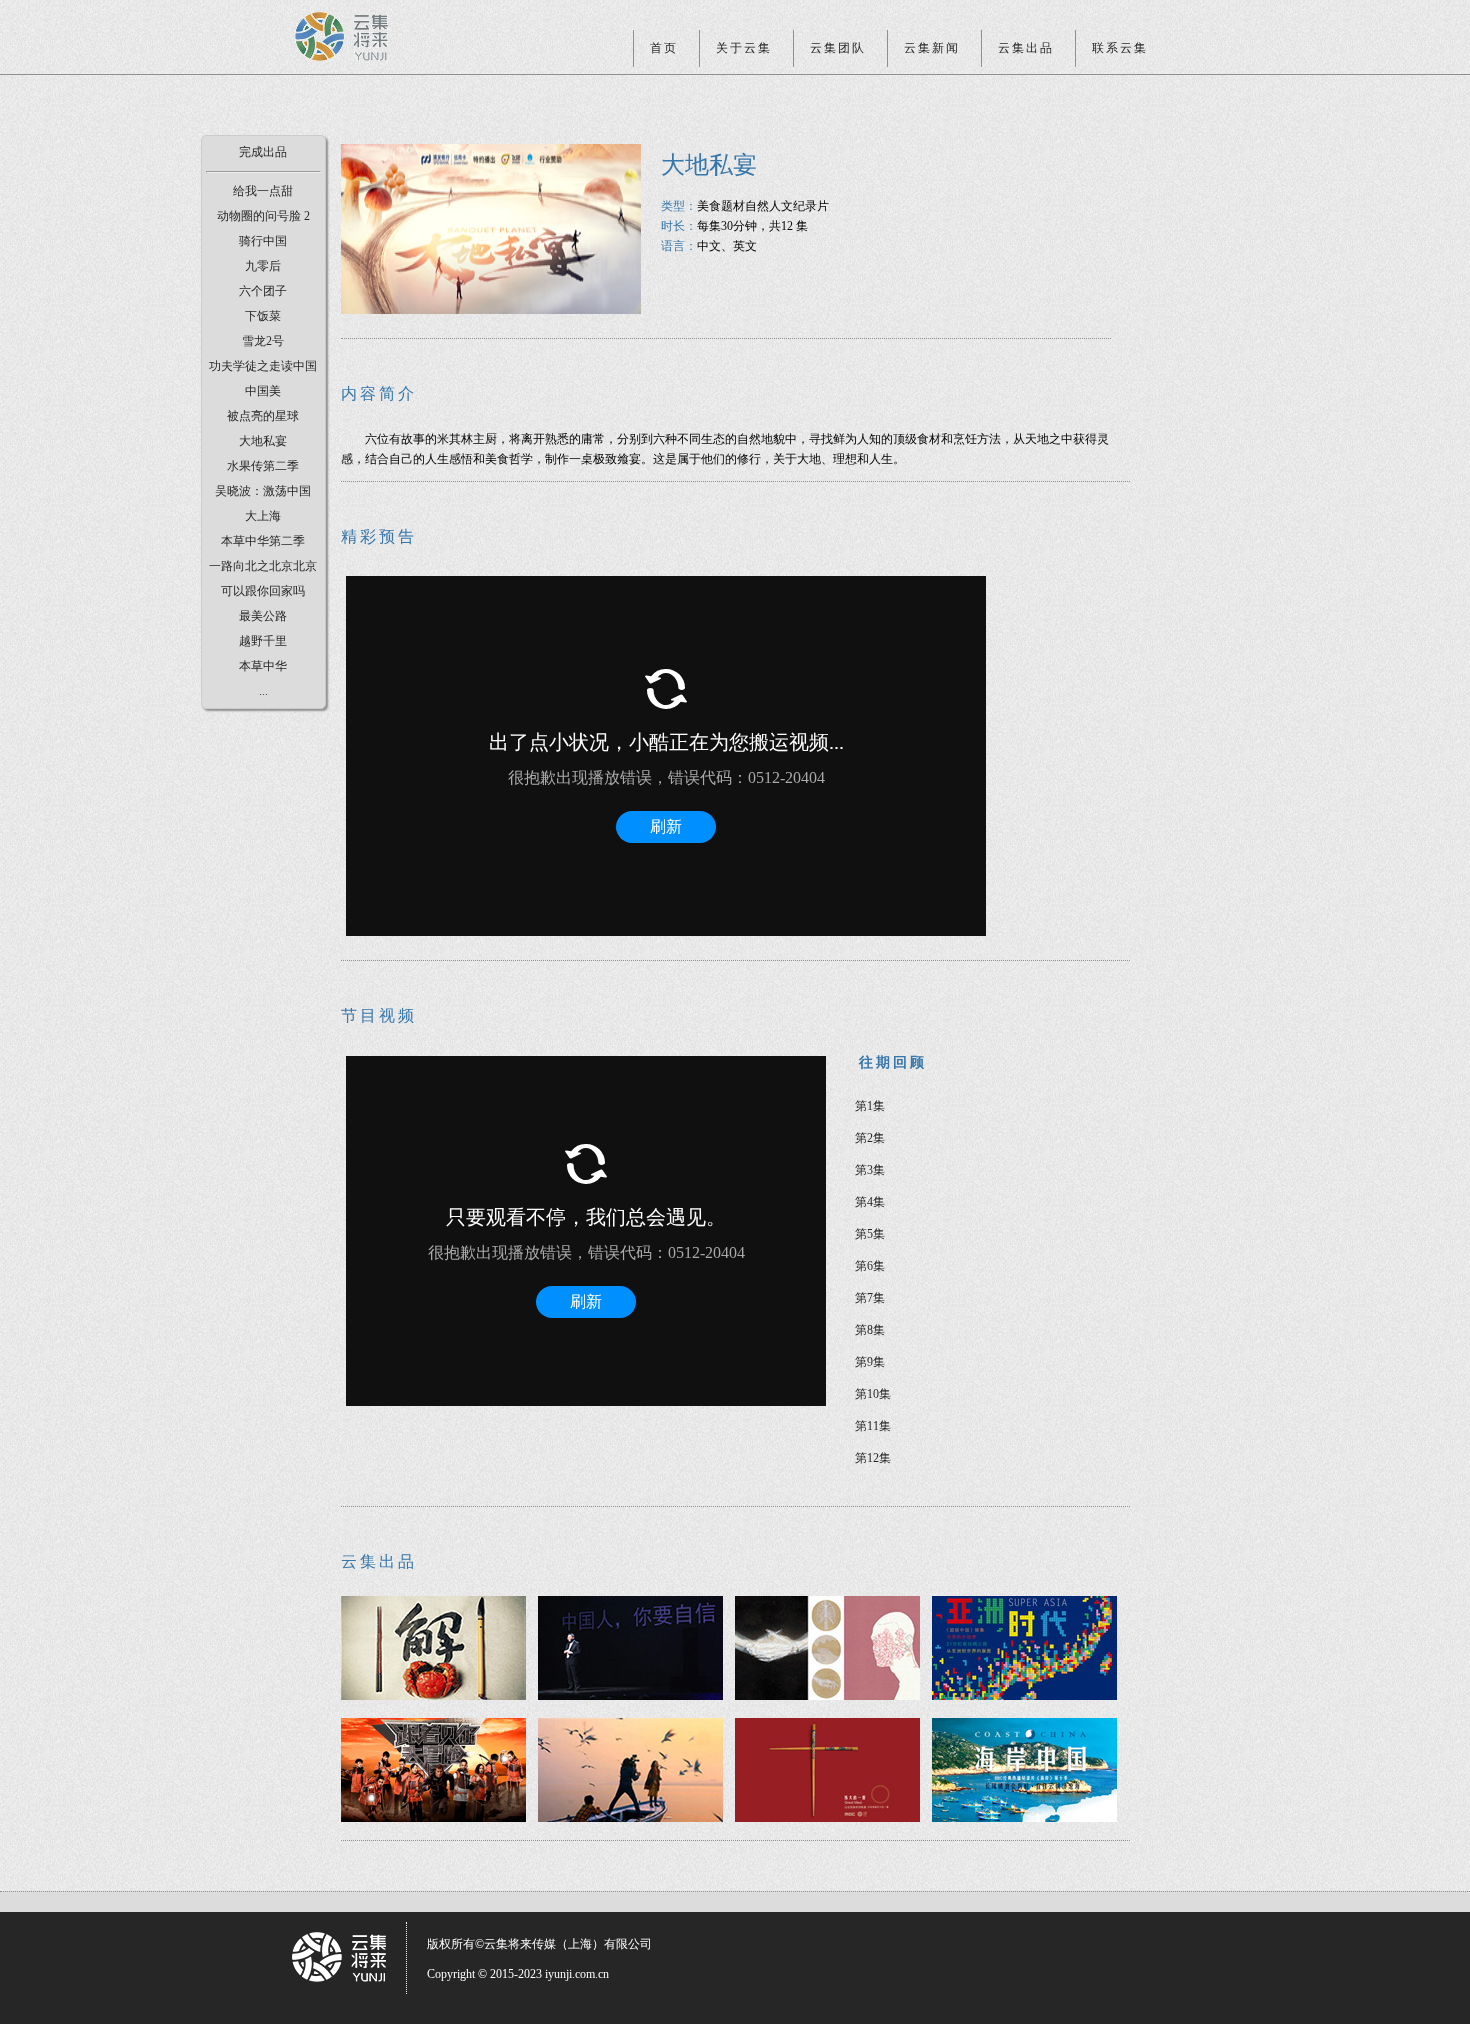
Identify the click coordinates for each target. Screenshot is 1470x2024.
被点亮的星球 (263, 416)
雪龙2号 (263, 341)
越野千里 (263, 641)
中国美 (263, 391)
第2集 (870, 1138)
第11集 (873, 1426)
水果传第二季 (263, 466)
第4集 (870, 1202)
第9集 (870, 1362)
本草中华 (263, 666)
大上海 (263, 516)
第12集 (873, 1458)
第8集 (870, 1330)
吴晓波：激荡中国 (263, 491)
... (263, 691)
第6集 (870, 1266)
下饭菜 (263, 316)
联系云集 (1120, 48)
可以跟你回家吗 (263, 591)
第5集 (870, 1234)
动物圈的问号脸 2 (263, 216)
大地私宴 (263, 441)
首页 (664, 48)
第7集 (870, 1298)
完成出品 (263, 152)
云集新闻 (932, 48)
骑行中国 (263, 241)
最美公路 (263, 616)
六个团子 (263, 291)
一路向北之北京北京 (263, 566)
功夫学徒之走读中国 (263, 366)
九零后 (263, 266)
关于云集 (744, 48)
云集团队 (838, 48)
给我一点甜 (263, 191)
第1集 (870, 1106)
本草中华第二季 (263, 541)
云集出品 (1026, 48)
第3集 (870, 1170)
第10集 (873, 1394)
